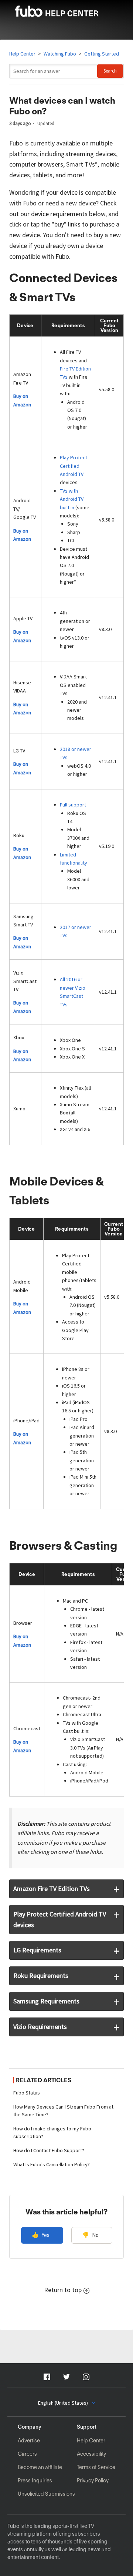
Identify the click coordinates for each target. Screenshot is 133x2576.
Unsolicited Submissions (46, 2494)
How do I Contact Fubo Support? (49, 2150)
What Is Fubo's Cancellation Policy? (52, 2164)
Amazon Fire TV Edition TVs (52, 1889)
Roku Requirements (41, 1975)
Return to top (63, 2290)
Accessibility (91, 2454)
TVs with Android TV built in (72, 499)
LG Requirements (37, 1950)
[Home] (66, 14)
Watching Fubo (60, 54)
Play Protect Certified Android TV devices (60, 1919)
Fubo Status (27, 2093)
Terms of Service (96, 2467)
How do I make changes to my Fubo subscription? (52, 2132)
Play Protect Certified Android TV (74, 466)
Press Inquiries (35, 2481)
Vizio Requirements (40, 2027)
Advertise (29, 2441)
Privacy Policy (93, 2481)
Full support (73, 805)
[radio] (42, 2235)
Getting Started (102, 54)
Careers (27, 2454)
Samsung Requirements (46, 2001)
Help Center (22, 54)
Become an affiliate (40, 2467)
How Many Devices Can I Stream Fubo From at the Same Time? (63, 2111)
